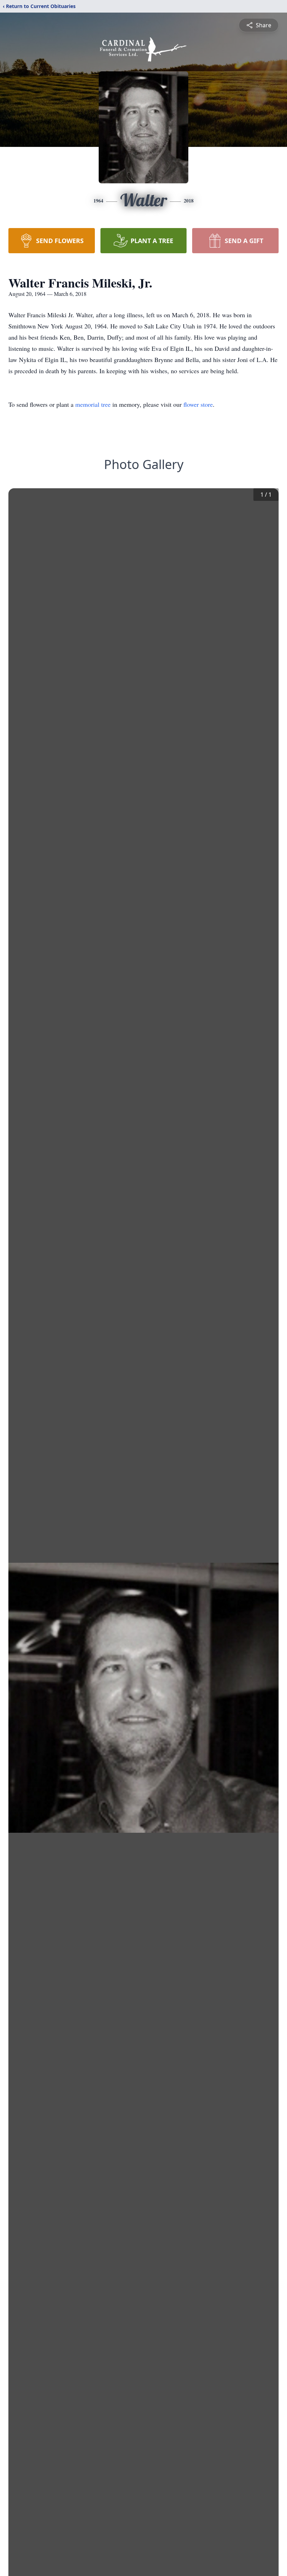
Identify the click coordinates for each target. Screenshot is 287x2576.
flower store (198, 404)
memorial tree (93, 404)
